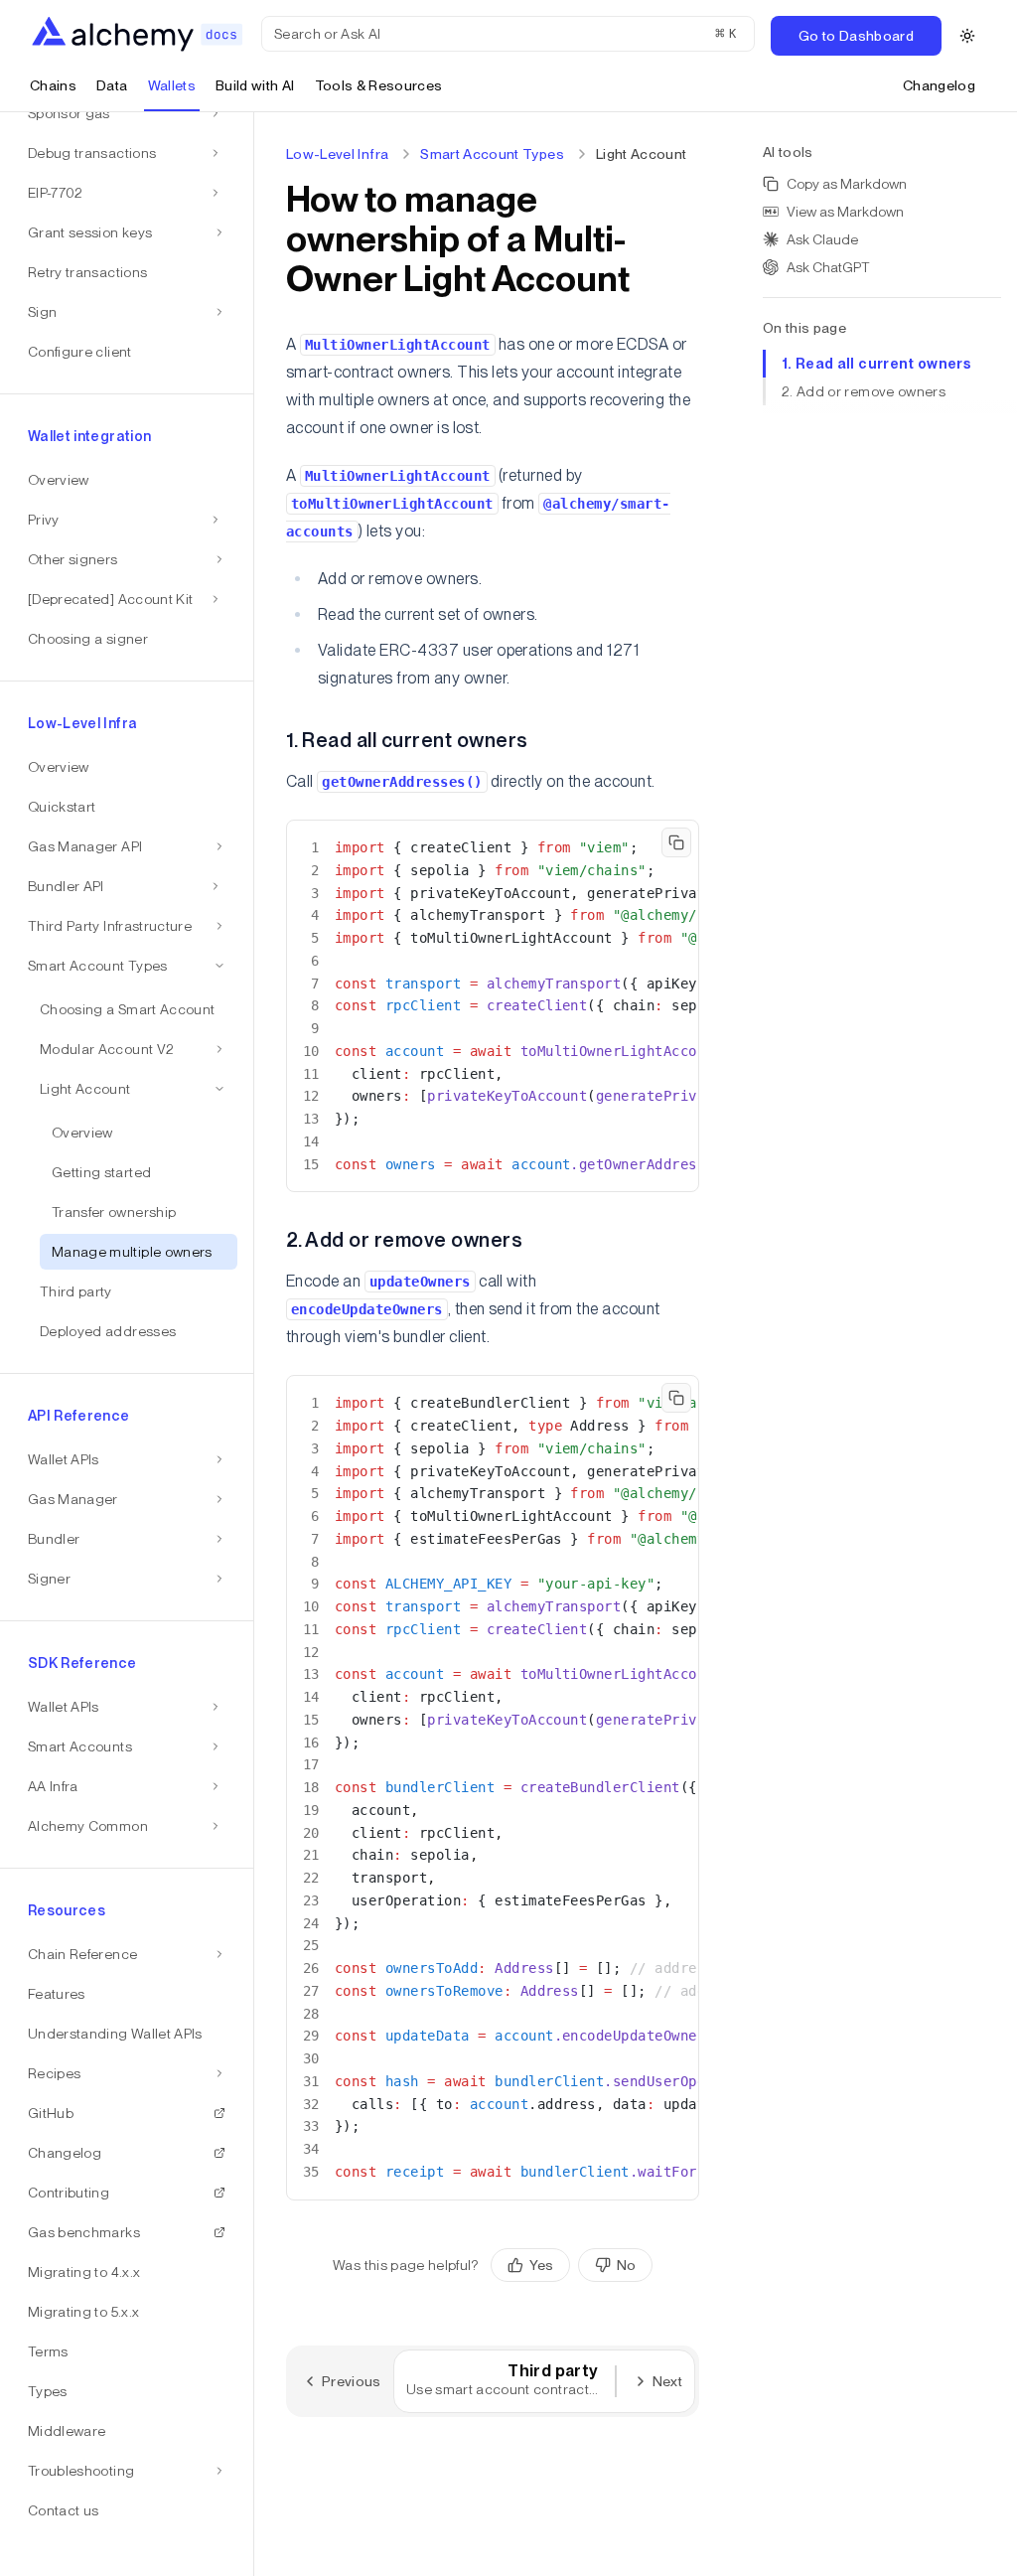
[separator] (254, 1344)
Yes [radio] (541, 2265)
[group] (572, 2265)
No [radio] (626, 2265)
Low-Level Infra (337, 154)
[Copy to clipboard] (676, 842)
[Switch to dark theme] (967, 36)
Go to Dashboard (856, 36)
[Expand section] (216, 113)
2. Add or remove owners (864, 391)
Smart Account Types (492, 154)
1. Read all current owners (876, 364)
